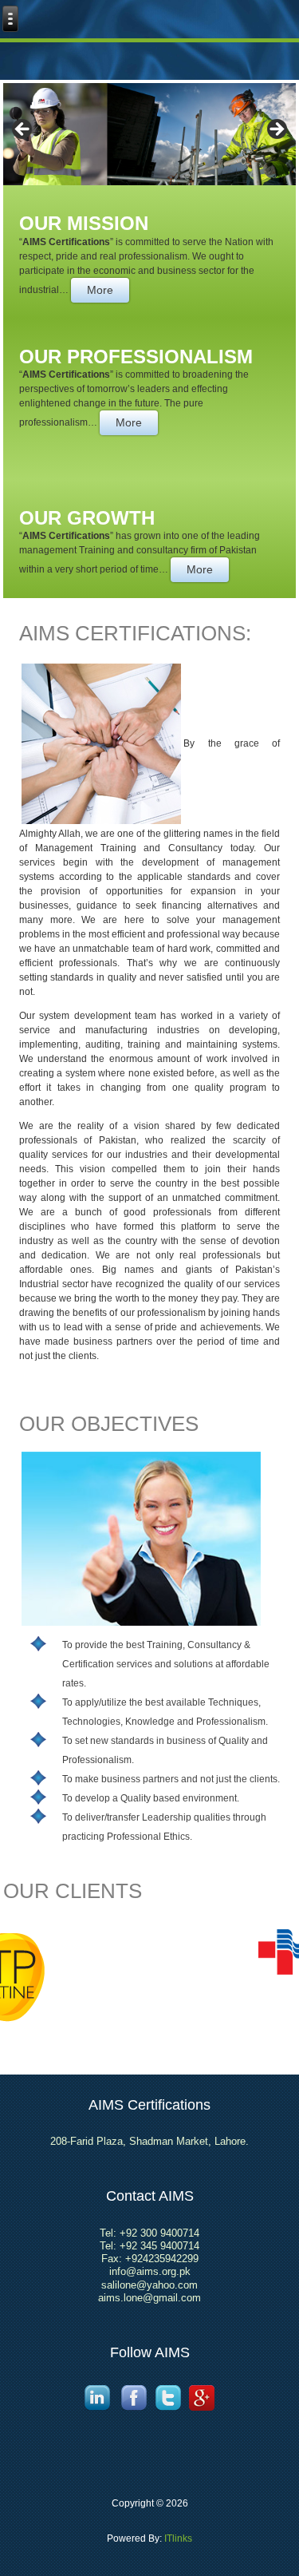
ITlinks (177, 2538)
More (100, 290)
